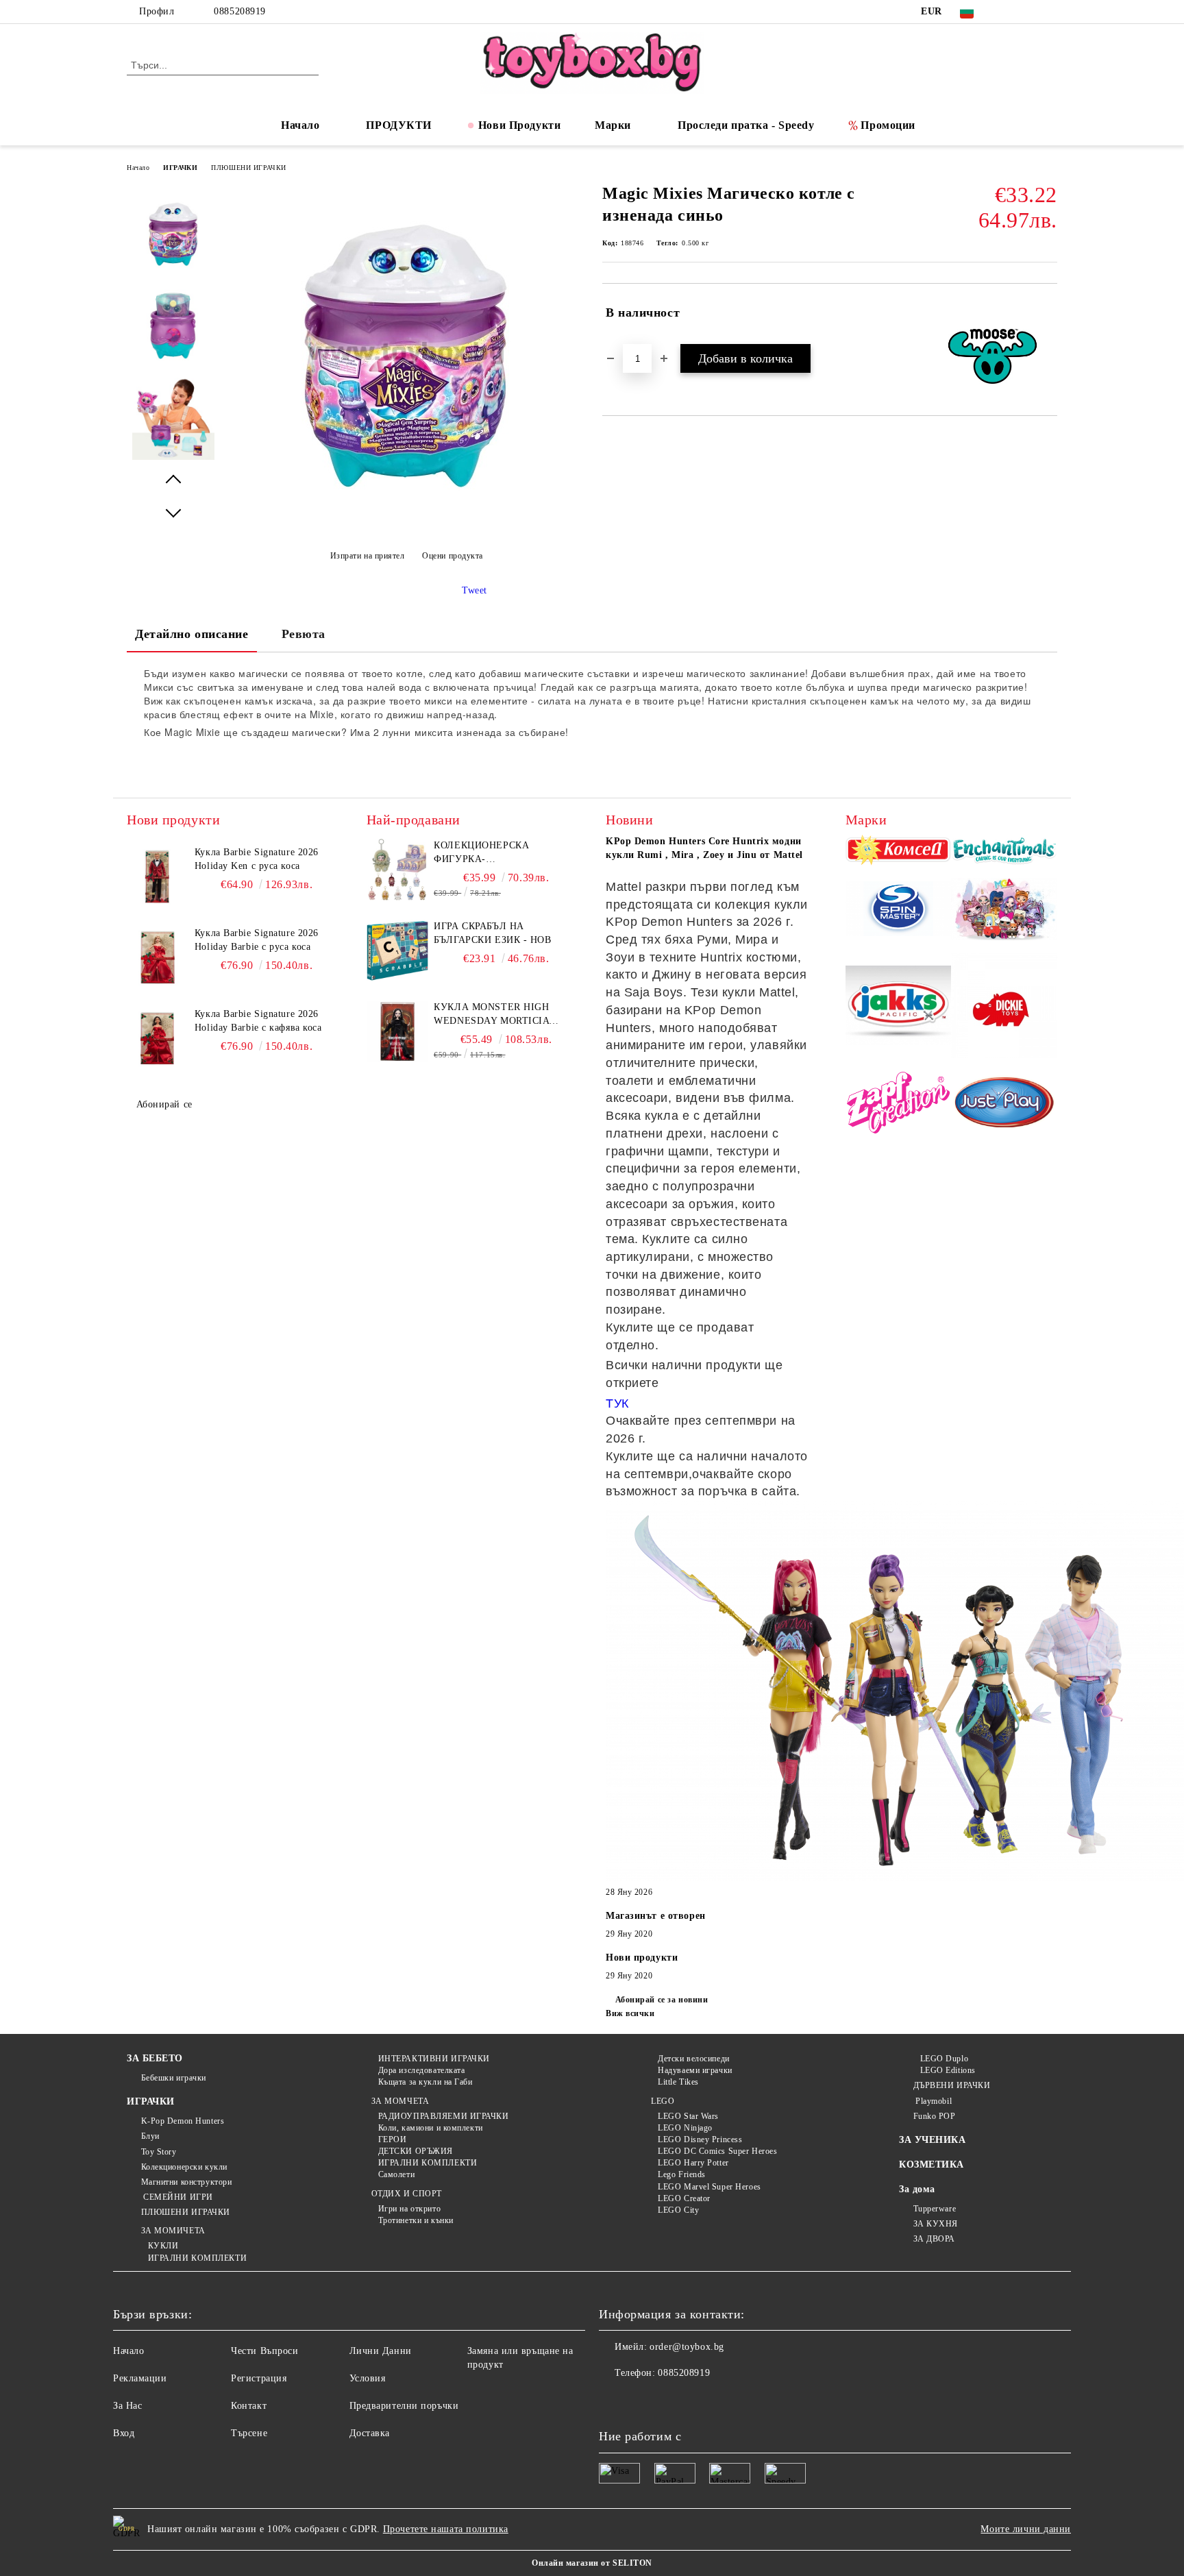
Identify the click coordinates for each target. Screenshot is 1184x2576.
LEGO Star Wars (688, 2116)
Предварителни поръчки (404, 2406)
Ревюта (304, 634)
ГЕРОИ (392, 2139)
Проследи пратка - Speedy (746, 125)
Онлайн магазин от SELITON (592, 2563)
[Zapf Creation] (899, 1104)
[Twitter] (1029, 12)
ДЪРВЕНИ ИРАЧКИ (952, 2085)
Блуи (150, 2136)
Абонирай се (164, 1104)
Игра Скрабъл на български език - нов (492, 933)
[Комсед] (899, 852)
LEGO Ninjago (685, 2128)
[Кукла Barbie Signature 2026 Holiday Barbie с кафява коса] (158, 1038)
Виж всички (630, 2013)
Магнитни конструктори (186, 2182)
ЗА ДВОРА (934, 2239)
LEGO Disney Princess (700, 2139)
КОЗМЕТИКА (932, 2164)
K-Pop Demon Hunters (183, 2121)
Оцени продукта (453, 556)
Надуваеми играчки (695, 2070)
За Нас (127, 2406)
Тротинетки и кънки (416, 2220)
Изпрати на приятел (368, 556)
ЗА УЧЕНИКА (933, 2140)
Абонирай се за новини (662, 2000)
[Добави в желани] (1047, 313)
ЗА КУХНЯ (936, 2224)
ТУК (617, 1403)
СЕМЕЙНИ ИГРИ (177, 2197)
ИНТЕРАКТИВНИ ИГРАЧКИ (434, 2059)
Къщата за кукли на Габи (425, 2082)
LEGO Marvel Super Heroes (709, 2187)
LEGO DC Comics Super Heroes (717, 2151)
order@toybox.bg (687, 2347)
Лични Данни (381, 2351)
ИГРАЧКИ (180, 168)
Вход (124, 2433)
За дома (917, 2189)
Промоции (888, 125)
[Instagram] (1050, 12)
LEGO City (678, 2210)
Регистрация (259, 2378)
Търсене (249, 2433)
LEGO (663, 2101)
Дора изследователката (421, 2070)
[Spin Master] (899, 911)
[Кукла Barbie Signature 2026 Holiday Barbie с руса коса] (158, 957)
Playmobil (933, 2101)
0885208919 (240, 11)
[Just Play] (1004, 1105)
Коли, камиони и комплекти (431, 2128)
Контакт (249, 2406)
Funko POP (935, 2116)
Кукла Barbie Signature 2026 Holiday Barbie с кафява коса (258, 1021)
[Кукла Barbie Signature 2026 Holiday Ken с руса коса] (158, 876)
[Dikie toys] (1004, 1008)
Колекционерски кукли (184, 2167)
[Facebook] (1009, 12)
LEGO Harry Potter (693, 2163)
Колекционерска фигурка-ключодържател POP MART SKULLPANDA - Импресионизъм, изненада (491, 853)
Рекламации (140, 2378)
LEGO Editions (948, 2070)
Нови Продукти (519, 125)
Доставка (370, 2433)
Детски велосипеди (694, 2059)
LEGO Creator (684, 2198)
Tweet (474, 590)
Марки (613, 125)
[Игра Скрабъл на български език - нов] (397, 950)
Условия (368, 2378)
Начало (300, 125)
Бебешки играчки (174, 2078)
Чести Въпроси (264, 2351)
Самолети (396, 2174)
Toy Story (159, 2152)
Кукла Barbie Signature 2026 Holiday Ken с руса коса (257, 859)
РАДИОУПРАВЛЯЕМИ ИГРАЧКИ (443, 2116)
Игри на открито (409, 2209)
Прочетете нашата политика (446, 2529)
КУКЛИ (163, 2246)
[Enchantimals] (1004, 852)
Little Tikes (678, 2082)
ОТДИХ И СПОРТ (407, 2194)
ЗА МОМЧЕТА (400, 2101)
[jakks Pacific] (899, 1007)
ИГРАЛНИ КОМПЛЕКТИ (197, 2258)
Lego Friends (682, 2174)
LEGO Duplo (944, 2059)
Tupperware (935, 2209)
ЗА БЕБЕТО (155, 2058)
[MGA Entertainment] (1004, 911)
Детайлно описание (192, 634)
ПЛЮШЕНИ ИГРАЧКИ (248, 168)
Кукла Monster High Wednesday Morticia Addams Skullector (491, 1015)
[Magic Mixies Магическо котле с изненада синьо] (406, 522)
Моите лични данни (1026, 2529)
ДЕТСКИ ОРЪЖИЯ (416, 2151)
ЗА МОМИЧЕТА (173, 2231)
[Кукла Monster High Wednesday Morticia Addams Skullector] (397, 1031)
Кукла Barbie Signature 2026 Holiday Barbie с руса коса (257, 940)
